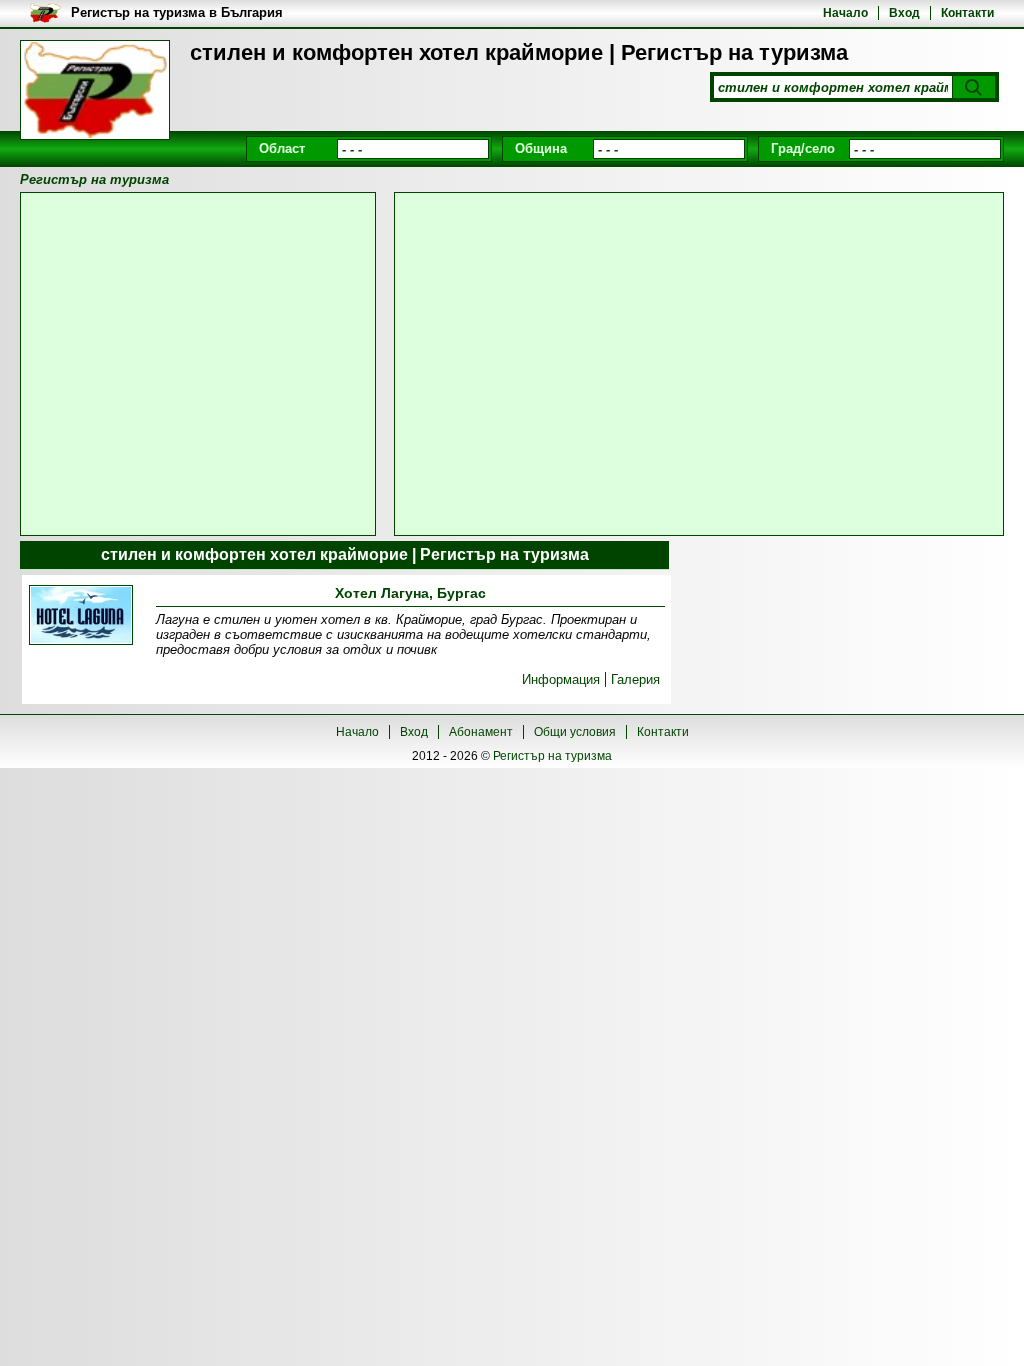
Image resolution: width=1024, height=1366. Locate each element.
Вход (904, 13)
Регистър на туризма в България (177, 12)
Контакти (967, 13)
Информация (561, 679)
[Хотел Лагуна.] (81, 616)
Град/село (803, 148)
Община (541, 148)
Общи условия (575, 732)
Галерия (635, 679)
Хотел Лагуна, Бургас (410, 593)
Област (282, 148)
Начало (845, 13)
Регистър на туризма (552, 756)
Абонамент (481, 732)
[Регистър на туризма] (95, 90)
